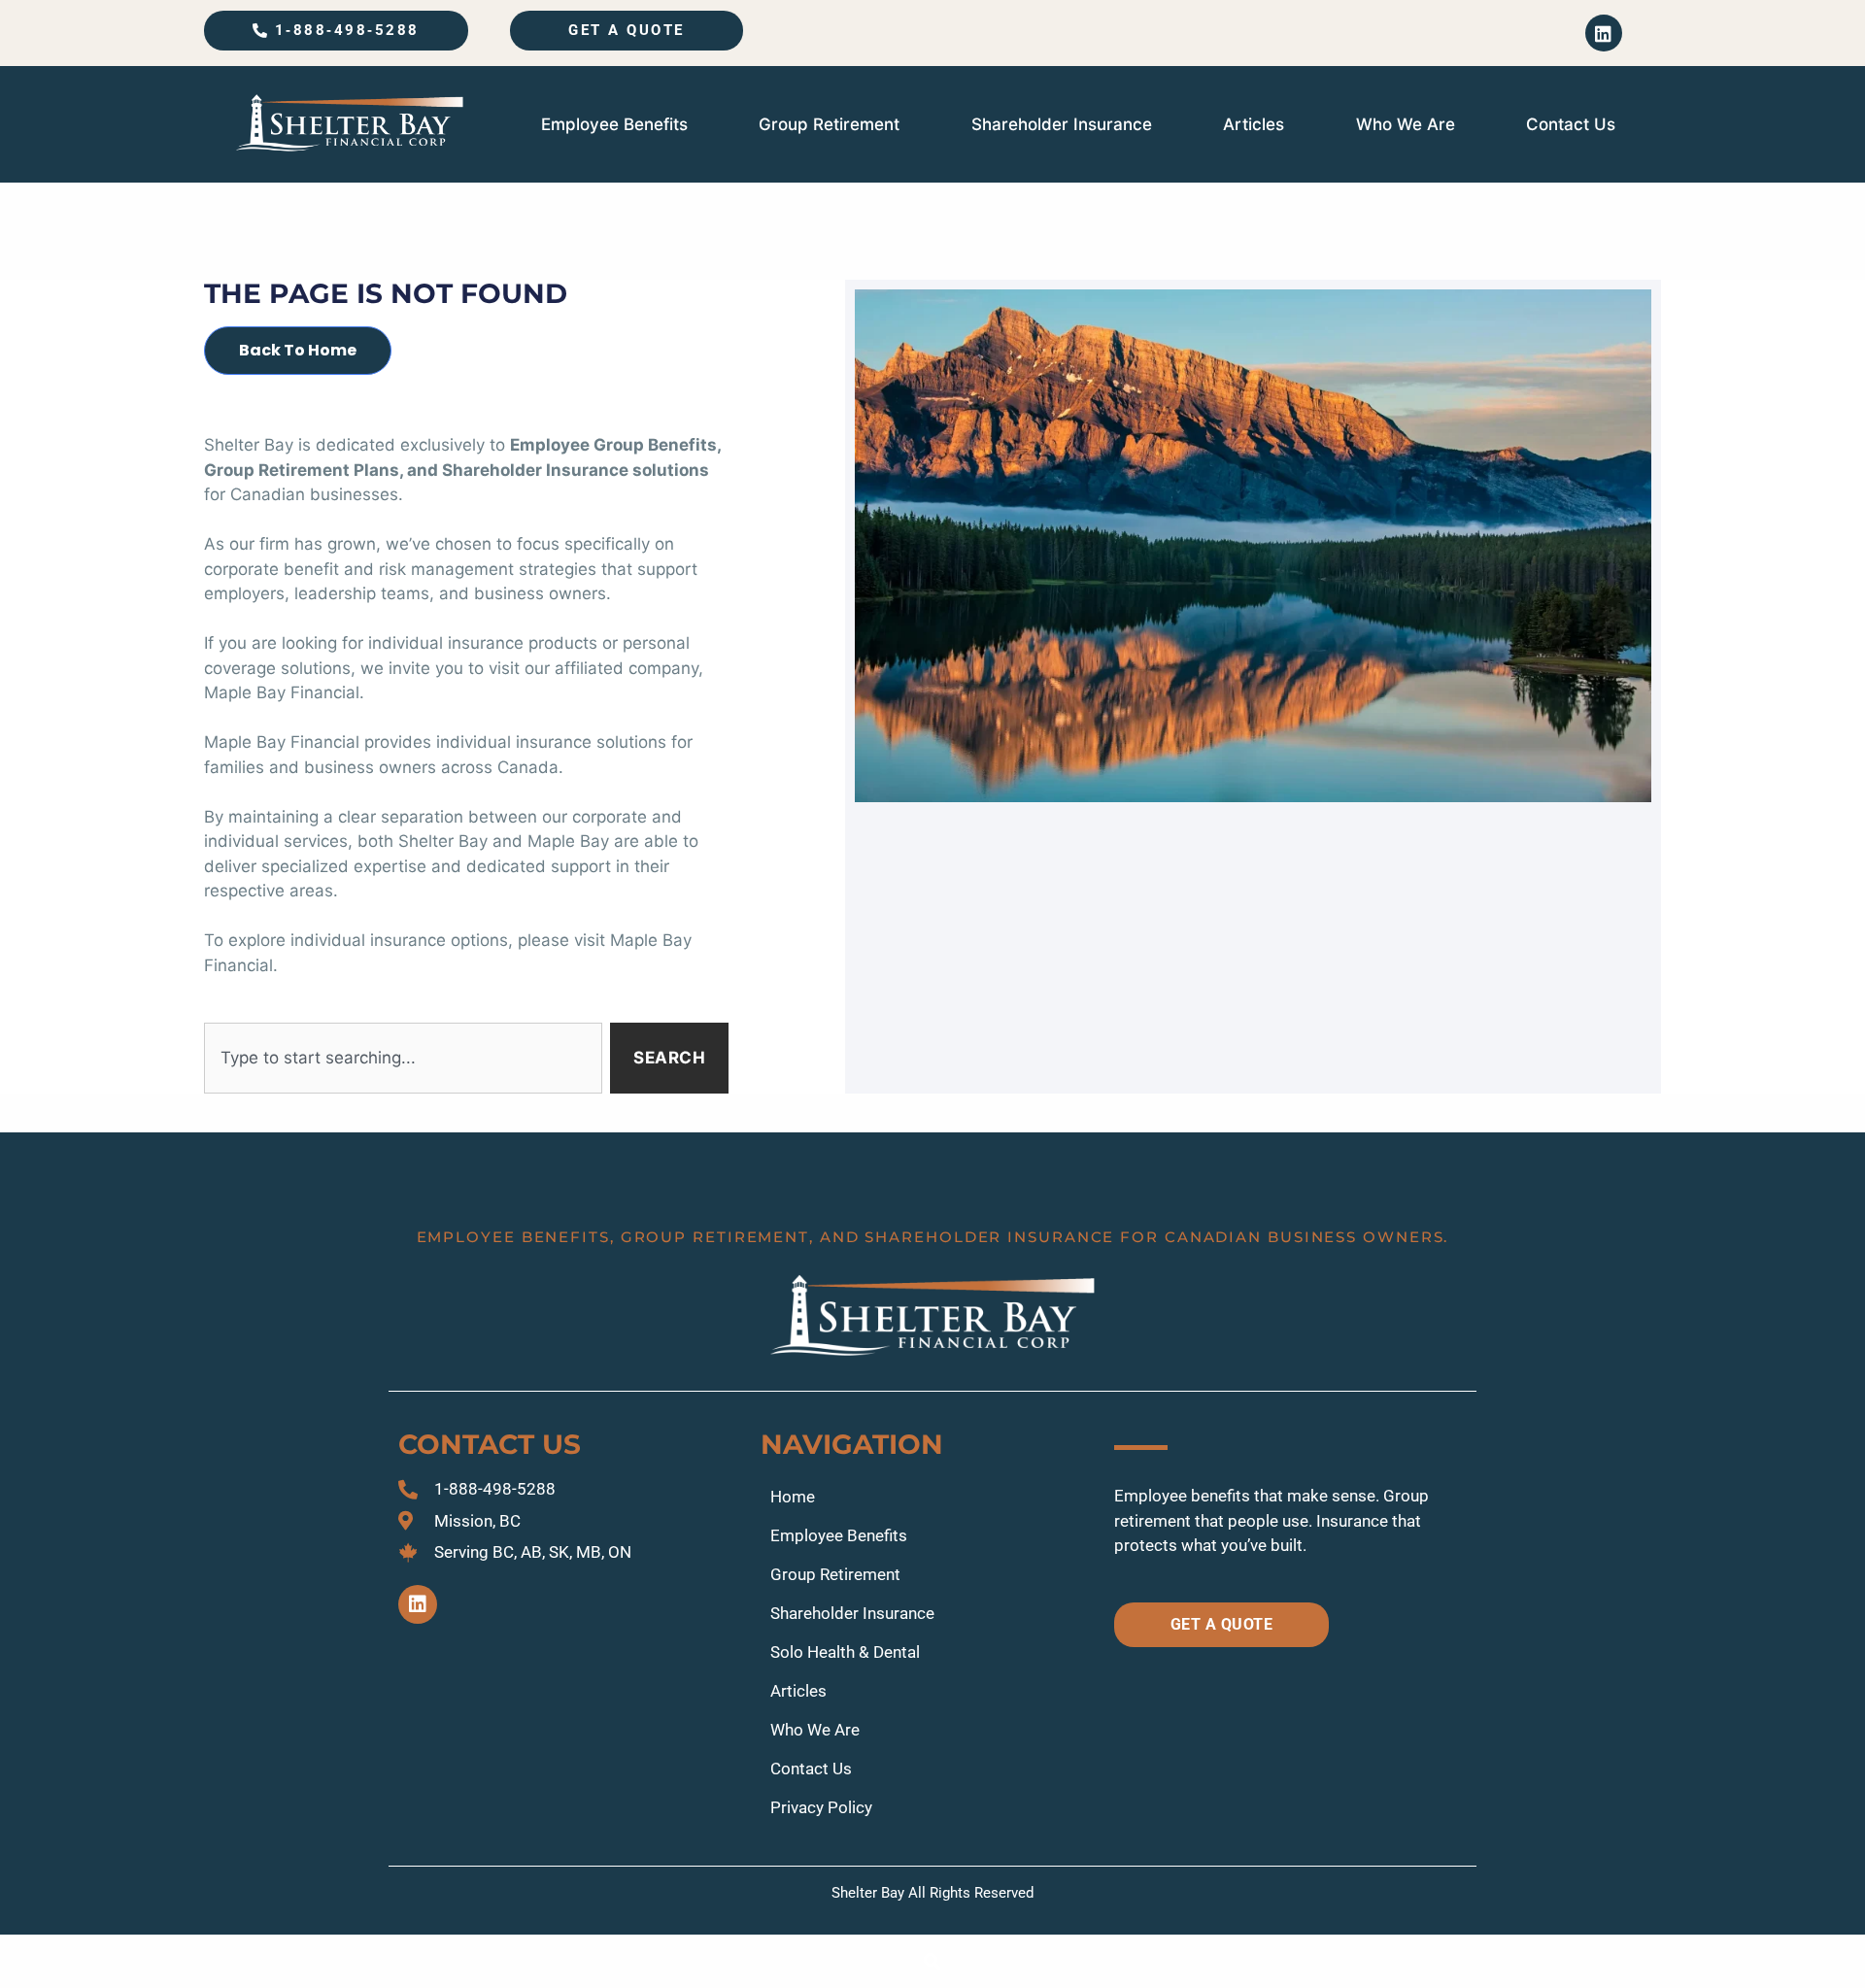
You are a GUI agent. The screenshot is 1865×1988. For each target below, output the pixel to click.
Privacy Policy (821, 1807)
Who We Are (1406, 124)
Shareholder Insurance (1062, 124)
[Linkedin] (1604, 33)
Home (793, 1497)
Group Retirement (829, 124)
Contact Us (1571, 124)
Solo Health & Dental (845, 1652)
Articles (1254, 124)
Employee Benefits (614, 124)
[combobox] (403, 1059)
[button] (933, 1961)
